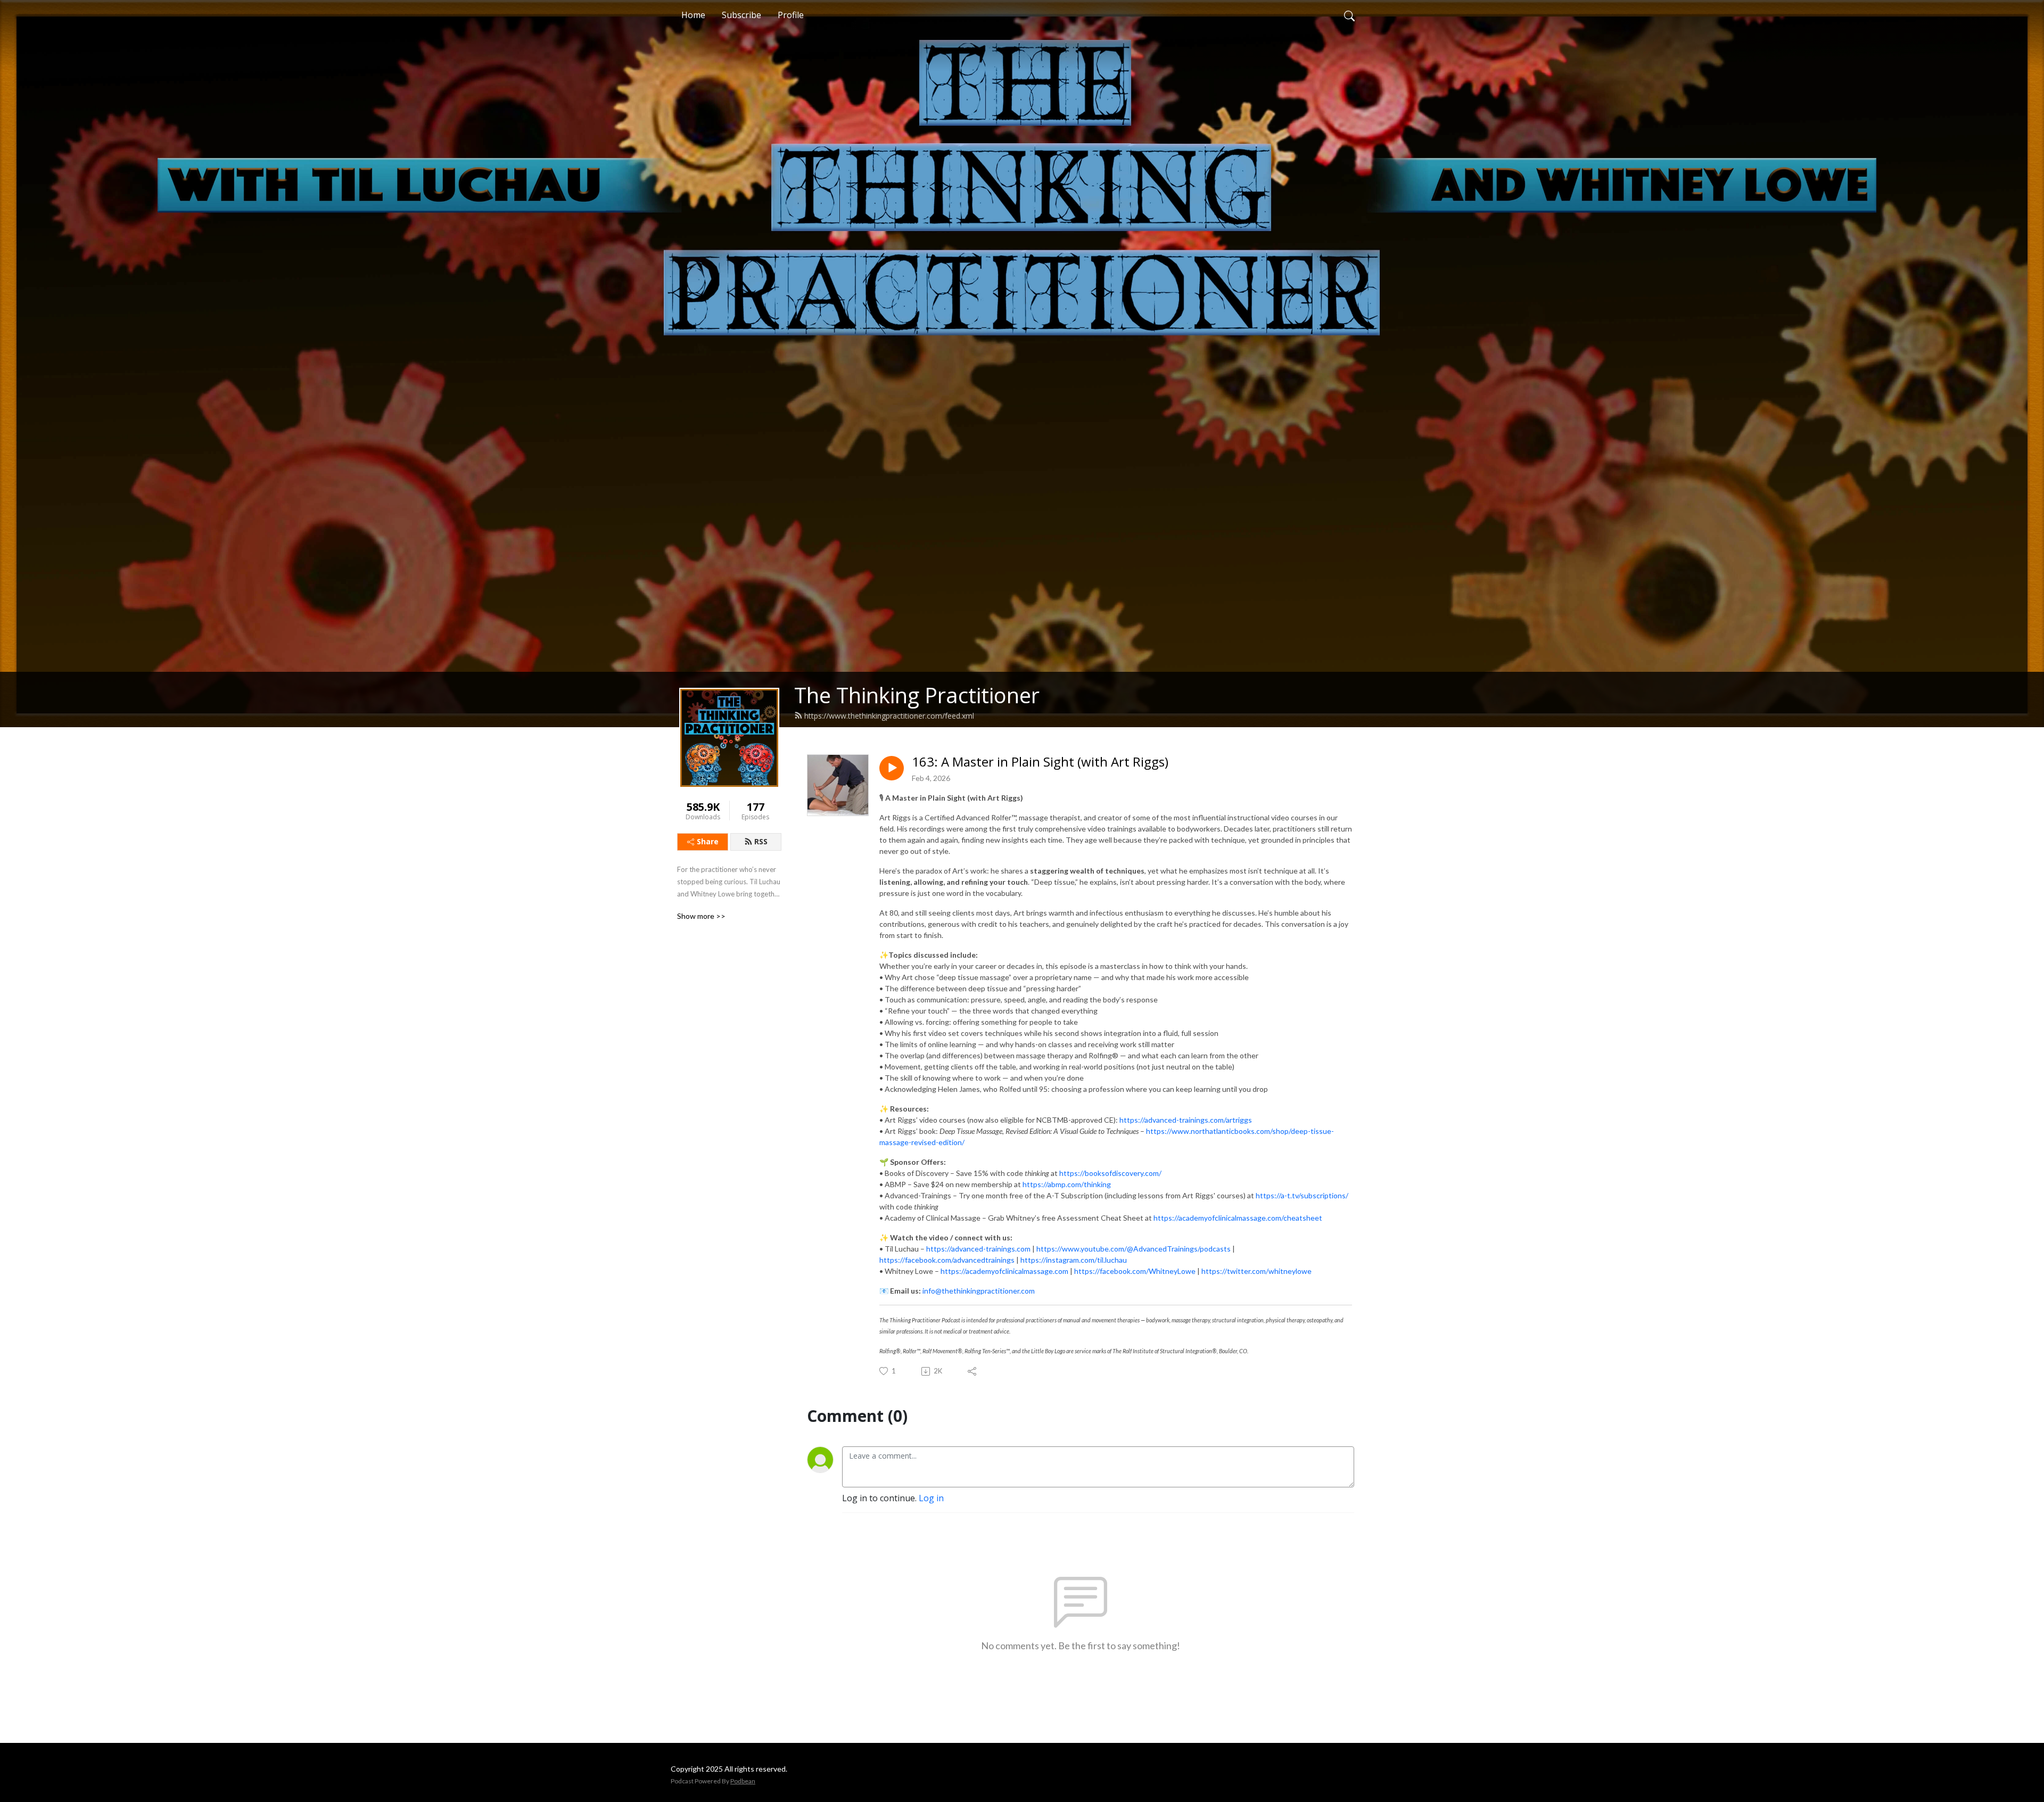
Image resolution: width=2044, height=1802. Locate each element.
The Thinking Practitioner (917, 695)
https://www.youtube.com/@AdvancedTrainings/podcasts (1134, 1249)
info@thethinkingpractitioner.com (979, 1291)
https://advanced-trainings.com (978, 1249)
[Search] (1349, 15)
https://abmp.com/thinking (1067, 1184)
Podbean (743, 1781)
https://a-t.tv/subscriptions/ (1302, 1195)
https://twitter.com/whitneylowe (1256, 1271)
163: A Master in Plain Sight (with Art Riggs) (1040, 762)
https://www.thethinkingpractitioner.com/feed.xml (889, 716)
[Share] (973, 1371)
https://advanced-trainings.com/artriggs (1186, 1120)
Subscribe (741, 15)
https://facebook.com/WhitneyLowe (1135, 1271)
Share (708, 841)
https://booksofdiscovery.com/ (1110, 1173)
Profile (791, 15)
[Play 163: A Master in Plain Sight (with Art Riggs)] (892, 768)
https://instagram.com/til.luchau (1074, 1260)
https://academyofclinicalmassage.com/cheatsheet (1238, 1218)
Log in (931, 1498)
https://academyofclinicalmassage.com (1004, 1271)
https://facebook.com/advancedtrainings (947, 1260)
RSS (761, 841)
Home (693, 15)
